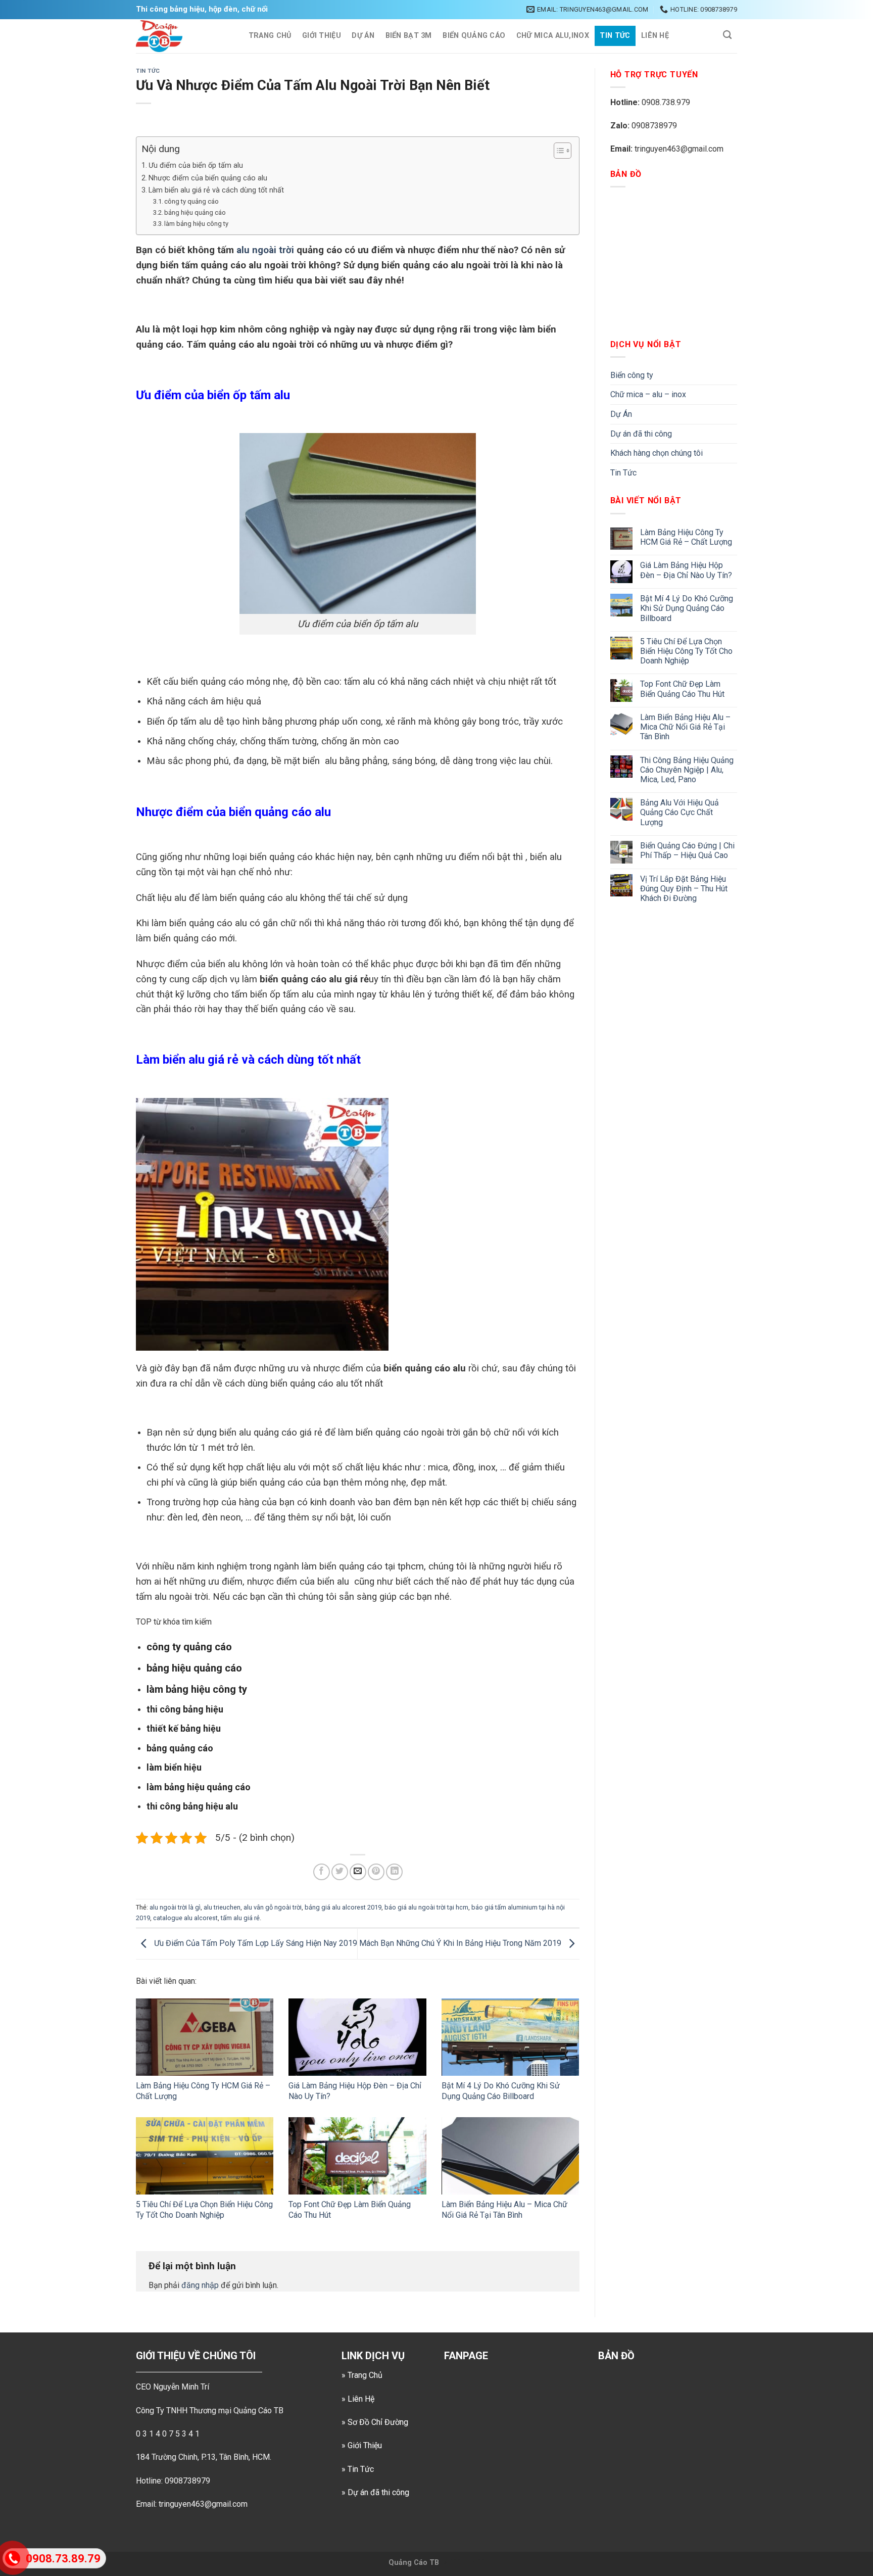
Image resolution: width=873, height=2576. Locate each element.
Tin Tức (615, 36)
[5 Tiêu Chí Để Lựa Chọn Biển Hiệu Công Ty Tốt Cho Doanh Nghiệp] (205, 2156)
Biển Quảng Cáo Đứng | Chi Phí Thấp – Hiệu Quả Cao (687, 850)
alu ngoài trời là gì (175, 1907)
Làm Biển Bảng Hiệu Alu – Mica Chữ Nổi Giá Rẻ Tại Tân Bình (504, 2210)
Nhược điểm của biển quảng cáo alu (209, 178)
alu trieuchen (222, 1907)
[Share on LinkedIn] (394, 1872)
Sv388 (451, 2563)
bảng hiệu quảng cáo (195, 212)
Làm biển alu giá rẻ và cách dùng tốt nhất (216, 190)
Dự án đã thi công (641, 434)
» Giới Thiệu (362, 2445)
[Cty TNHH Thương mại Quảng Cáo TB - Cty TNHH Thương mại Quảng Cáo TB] (182, 36)
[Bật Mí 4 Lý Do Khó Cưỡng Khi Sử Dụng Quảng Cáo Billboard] (510, 2037)
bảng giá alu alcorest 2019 (343, 1907)
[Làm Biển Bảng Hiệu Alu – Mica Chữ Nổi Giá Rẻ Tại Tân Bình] (510, 2156)
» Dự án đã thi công (375, 2492)
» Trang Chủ (362, 2375)
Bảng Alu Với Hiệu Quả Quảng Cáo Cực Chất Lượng (680, 812)
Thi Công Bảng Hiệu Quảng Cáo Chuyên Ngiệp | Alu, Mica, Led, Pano (687, 770)
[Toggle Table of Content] (557, 151)
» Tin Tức (358, 2469)
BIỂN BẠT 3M (409, 36)
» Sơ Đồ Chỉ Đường (375, 2422)
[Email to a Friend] (358, 1872)
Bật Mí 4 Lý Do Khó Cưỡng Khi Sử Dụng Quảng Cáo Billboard (501, 2091)
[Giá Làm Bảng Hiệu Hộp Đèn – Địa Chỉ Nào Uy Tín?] (357, 2037)
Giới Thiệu (322, 36)
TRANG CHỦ (270, 36)
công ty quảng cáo (191, 201)
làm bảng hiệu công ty (196, 224)
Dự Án (363, 36)
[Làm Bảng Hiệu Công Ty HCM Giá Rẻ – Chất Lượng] (205, 2037)
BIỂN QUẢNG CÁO (474, 36)
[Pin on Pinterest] (376, 1872)
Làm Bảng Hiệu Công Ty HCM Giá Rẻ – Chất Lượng (686, 537)
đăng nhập (200, 2285)
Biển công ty (632, 375)
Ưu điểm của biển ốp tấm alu (196, 165)
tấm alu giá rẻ (240, 1918)
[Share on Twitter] (340, 1872)
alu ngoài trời (265, 250)
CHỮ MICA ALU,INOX (553, 36)
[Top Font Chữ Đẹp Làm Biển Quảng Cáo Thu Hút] (357, 2156)
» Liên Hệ (358, 2399)
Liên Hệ (655, 36)
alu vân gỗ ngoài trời (273, 1907)
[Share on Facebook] (322, 1872)
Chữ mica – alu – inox (648, 394)
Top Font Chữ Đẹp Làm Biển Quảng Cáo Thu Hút (682, 689)
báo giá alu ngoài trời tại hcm (426, 1907)
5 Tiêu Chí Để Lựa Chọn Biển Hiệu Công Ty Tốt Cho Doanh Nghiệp (204, 2210)
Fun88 (474, 2563)
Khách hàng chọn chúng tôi (657, 453)
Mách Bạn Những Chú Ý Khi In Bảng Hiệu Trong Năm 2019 (461, 1943)
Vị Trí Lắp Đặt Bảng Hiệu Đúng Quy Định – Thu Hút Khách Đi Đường (684, 889)
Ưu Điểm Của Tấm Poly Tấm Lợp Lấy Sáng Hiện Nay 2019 (255, 1943)
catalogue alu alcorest (185, 1918)
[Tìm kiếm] (727, 35)
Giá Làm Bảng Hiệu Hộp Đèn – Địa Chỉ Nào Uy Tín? (686, 570)
